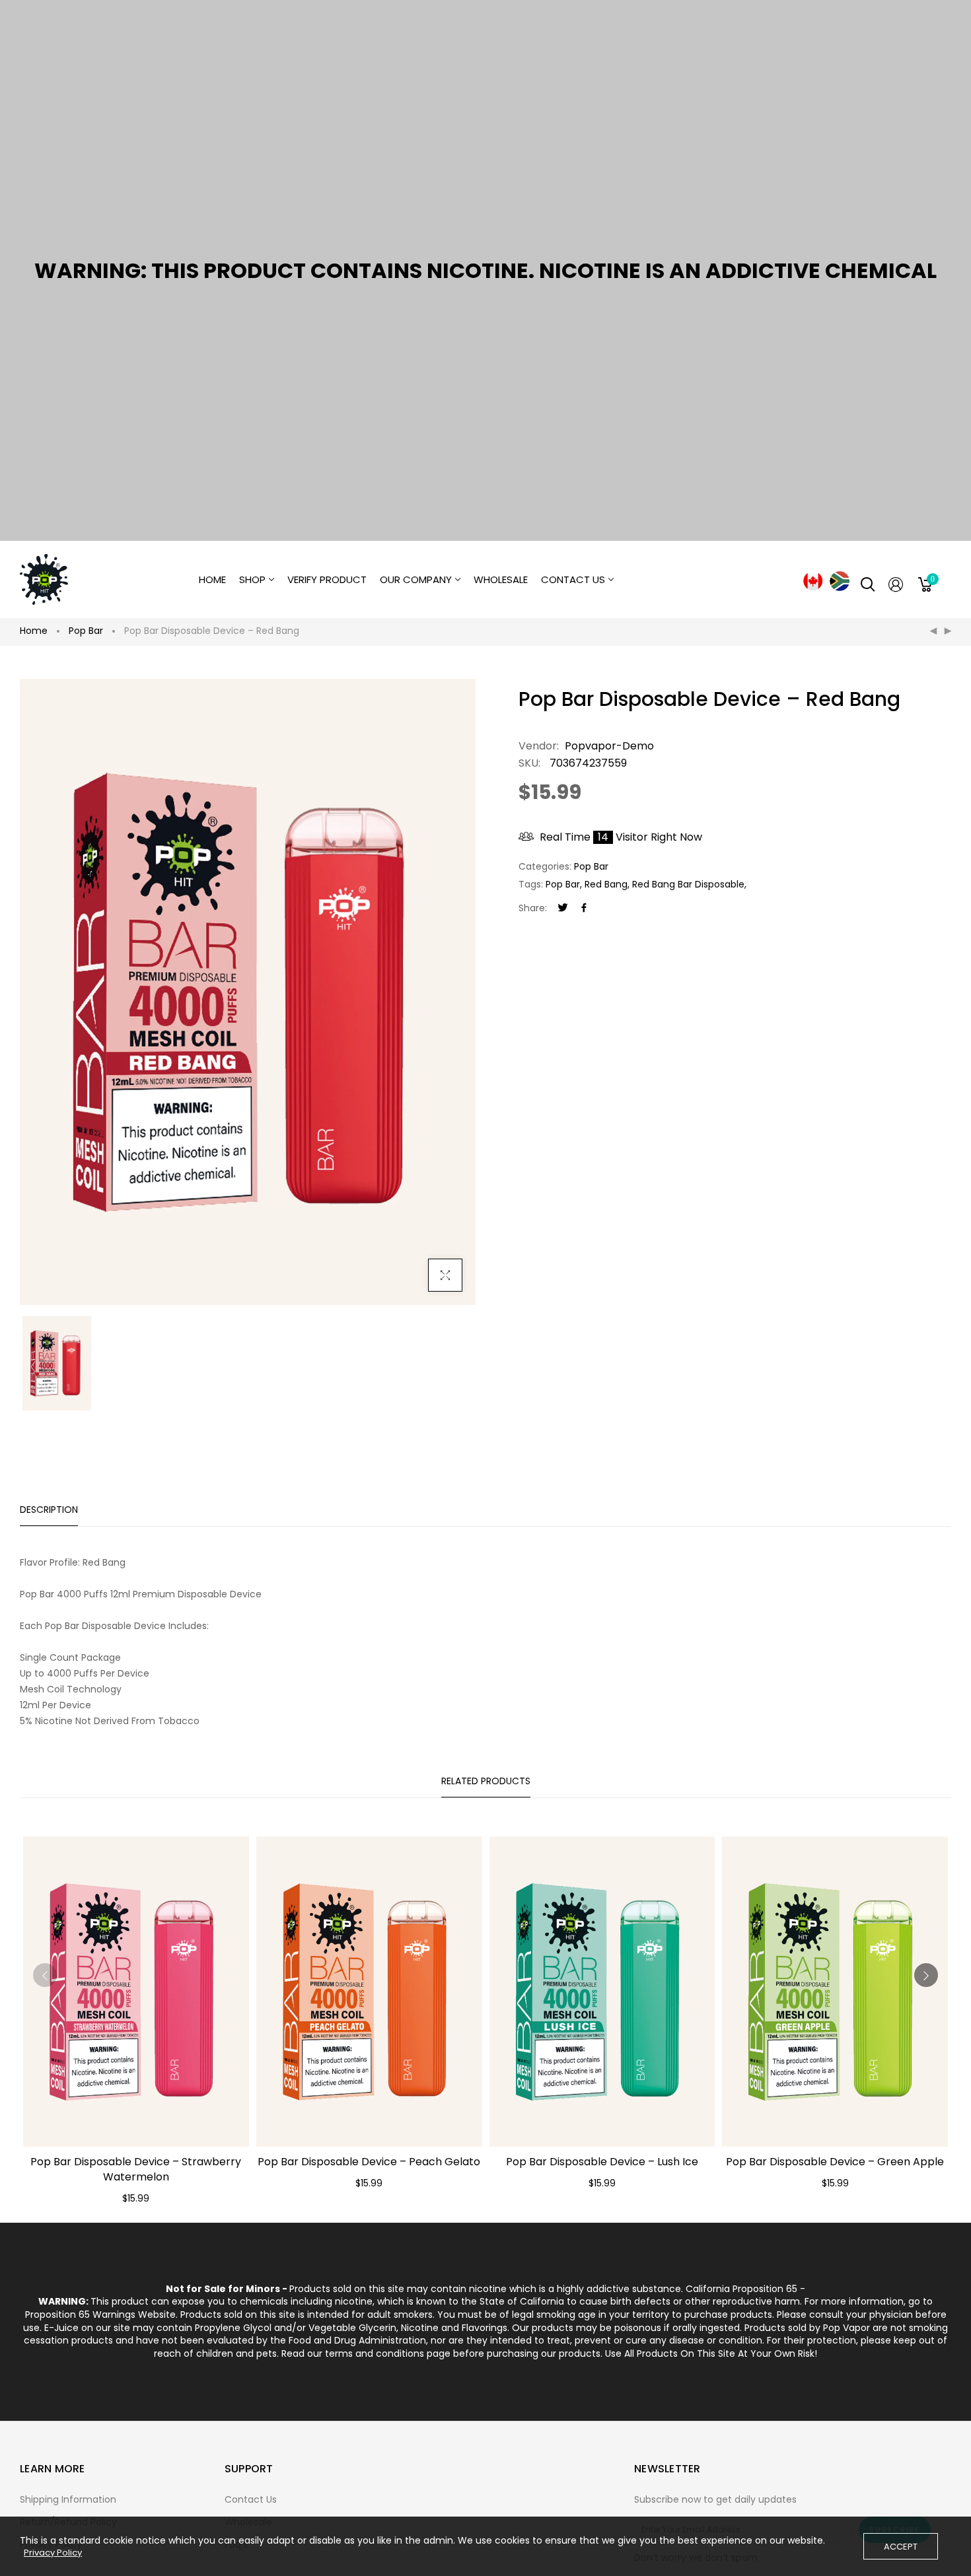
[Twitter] (563, 908)
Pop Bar (86, 631)
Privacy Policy (53, 2553)
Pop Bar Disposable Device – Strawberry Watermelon (136, 2169)
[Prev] (933, 631)
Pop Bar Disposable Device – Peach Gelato (369, 2162)
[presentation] (45, 1975)
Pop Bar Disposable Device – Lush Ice (602, 2162)
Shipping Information (68, 2499)
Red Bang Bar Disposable (688, 884)
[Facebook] (584, 908)
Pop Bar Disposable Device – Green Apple (835, 2162)
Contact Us (251, 2499)
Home (34, 631)
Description (49, 1510)
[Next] (948, 631)
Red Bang (606, 884)
